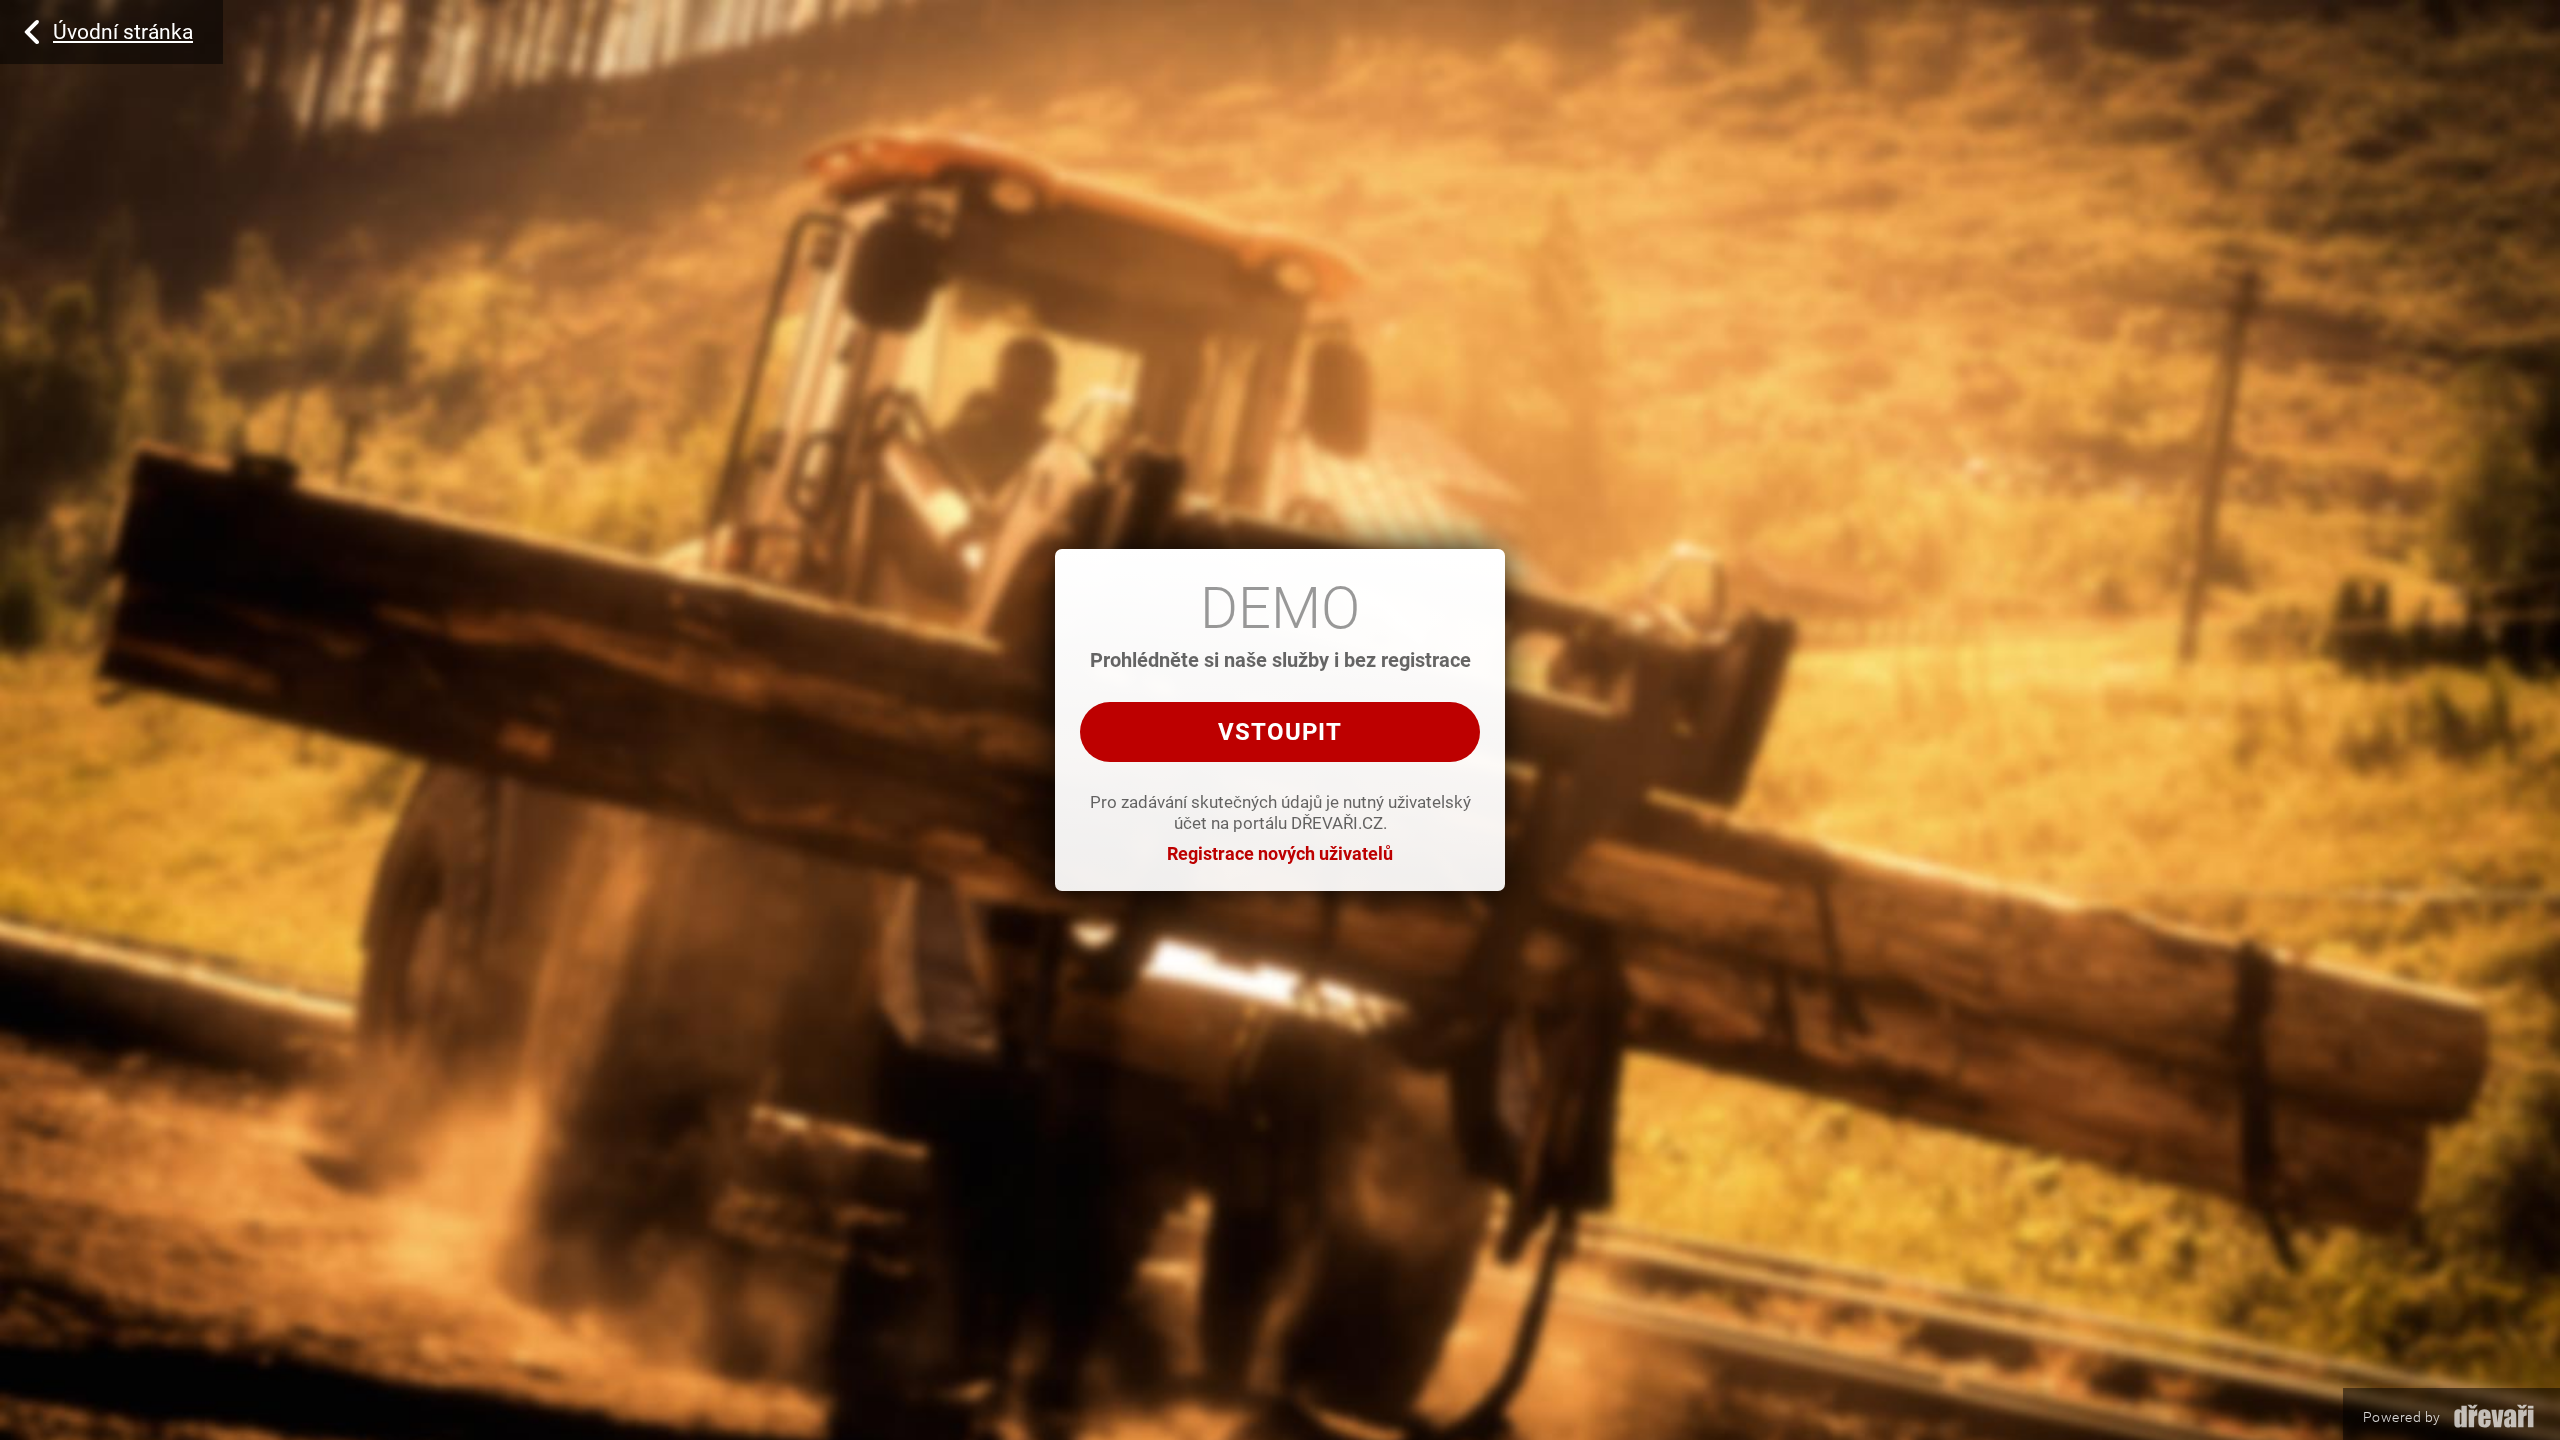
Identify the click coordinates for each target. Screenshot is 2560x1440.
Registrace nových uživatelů (1280, 853)
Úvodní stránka (123, 32)
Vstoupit (1280, 732)
